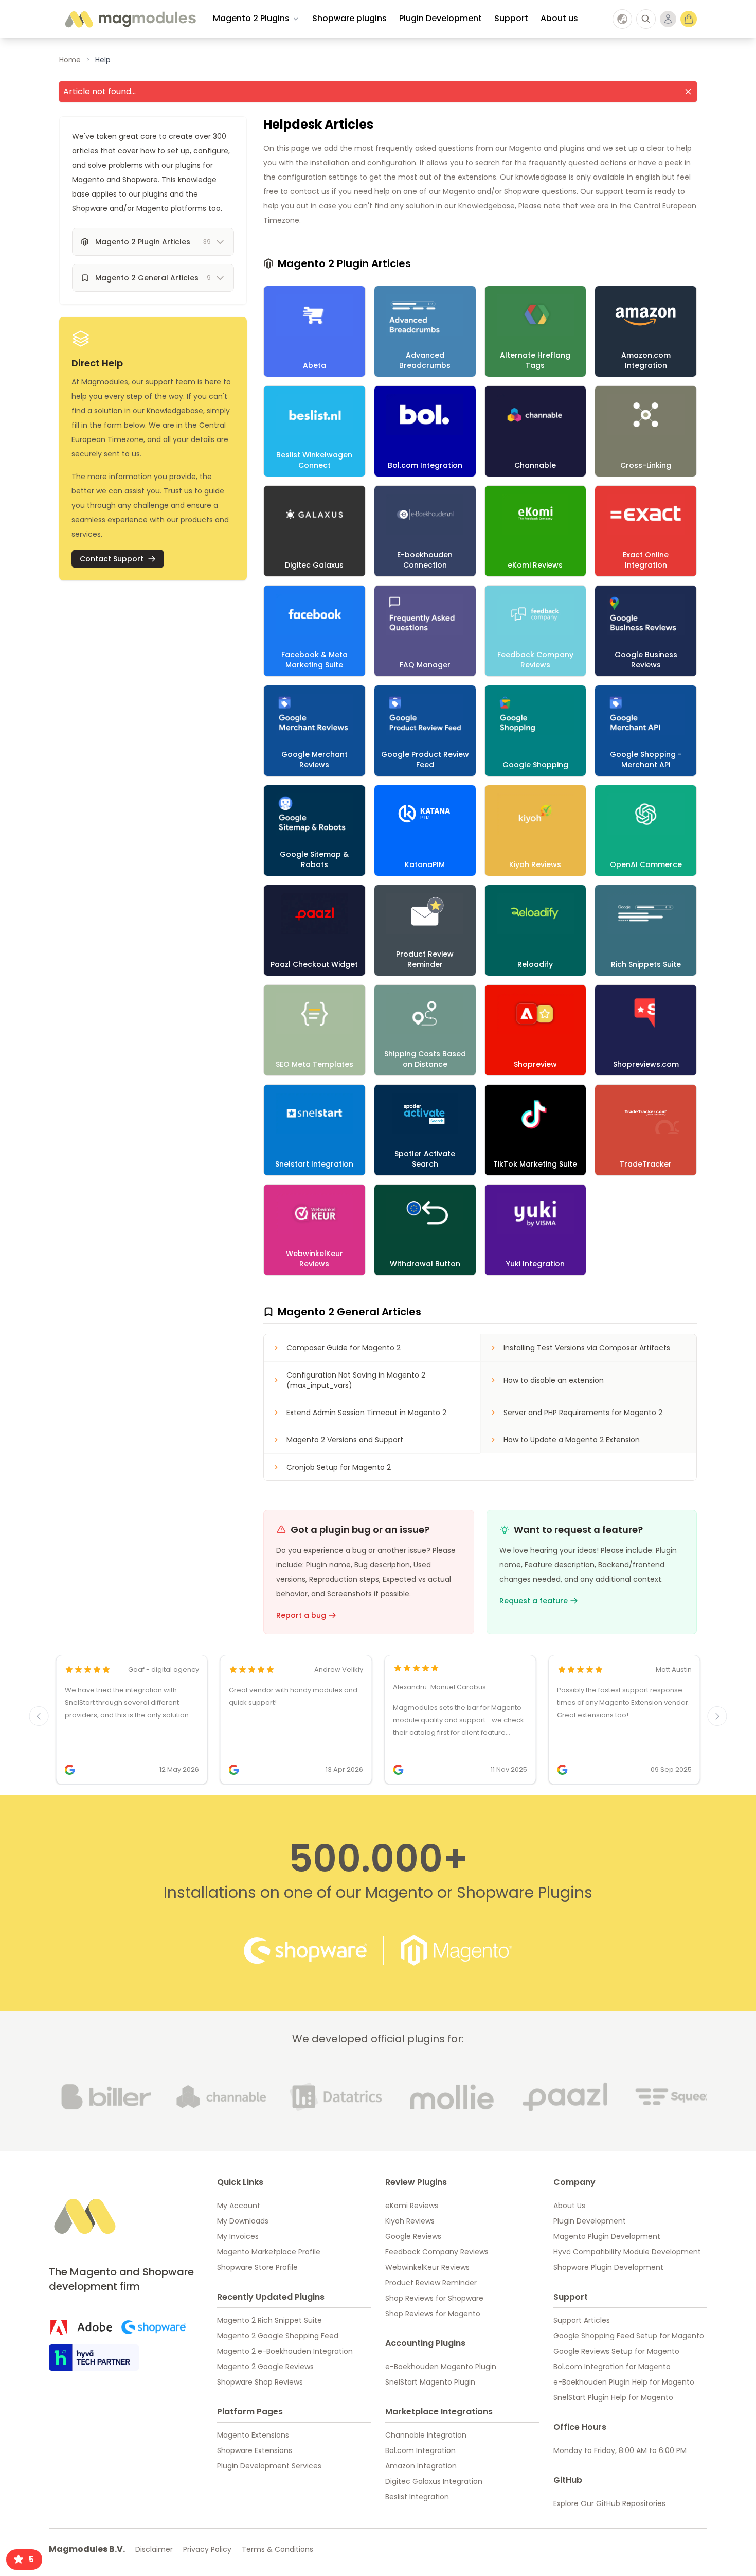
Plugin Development (440, 18)
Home (70, 60)
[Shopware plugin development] (154, 2327)
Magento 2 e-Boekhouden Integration (285, 2351)
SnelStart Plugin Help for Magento (613, 2397)
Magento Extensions (253, 2435)
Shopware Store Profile (257, 2267)
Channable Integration (426, 2435)
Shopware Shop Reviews (260, 2382)
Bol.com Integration (420, 2450)
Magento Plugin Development (607, 2236)
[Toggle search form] (646, 19)
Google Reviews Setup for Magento (616, 2351)
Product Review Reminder (431, 2283)
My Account (239, 2206)
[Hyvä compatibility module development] (94, 2358)
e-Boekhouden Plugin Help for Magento (624, 2382)
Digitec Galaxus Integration (434, 2481)
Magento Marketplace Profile (269, 2252)
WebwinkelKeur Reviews (427, 2267)
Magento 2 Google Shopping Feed (278, 2336)
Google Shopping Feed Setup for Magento (629, 2336)
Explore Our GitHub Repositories (609, 2503)
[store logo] (130, 19)
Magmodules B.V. (87, 2549)
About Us (569, 2206)
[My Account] (668, 19)
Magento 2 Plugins (251, 18)
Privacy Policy (207, 2549)
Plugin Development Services (269, 2466)
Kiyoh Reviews (410, 2221)
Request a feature (534, 1601)
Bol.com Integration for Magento (612, 2367)
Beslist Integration (417, 2497)
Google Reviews (413, 2236)
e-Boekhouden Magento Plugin (441, 2367)
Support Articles (582, 2320)
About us (559, 18)
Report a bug (301, 1615)
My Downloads (243, 2221)
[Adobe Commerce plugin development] (81, 2327)
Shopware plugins (349, 18)
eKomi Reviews (412, 2206)
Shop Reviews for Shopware (434, 2298)
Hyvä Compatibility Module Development (627, 2252)
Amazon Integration (421, 2466)
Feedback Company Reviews (437, 2252)
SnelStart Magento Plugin (430, 2382)
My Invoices (238, 2236)
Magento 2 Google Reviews (265, 2367)
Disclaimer (154, 2549)
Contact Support (112, 559)
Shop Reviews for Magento (433, 2314)
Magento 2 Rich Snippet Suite (269, 2320)
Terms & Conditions (277, 2549)
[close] (688, 92)
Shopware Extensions (255, 2450)
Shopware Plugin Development (608, 2267)
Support (511, 18)
